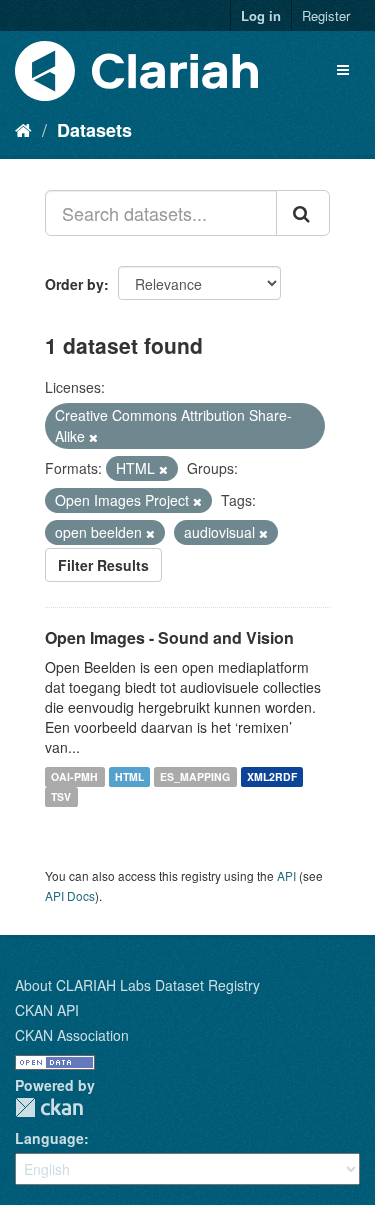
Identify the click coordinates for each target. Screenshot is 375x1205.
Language (49, 1138)
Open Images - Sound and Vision (169, 637)
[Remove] (93, 437)
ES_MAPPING (195, 776)
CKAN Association (72, 1035)
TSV (61, 796)
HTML (129, 776)
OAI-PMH (74, 776)
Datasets (94, 130)
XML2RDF (272, 776)
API (286, 875)
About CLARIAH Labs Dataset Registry (137, 985)
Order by (74, 284)
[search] (303, 213)
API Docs (70, 895)
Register (326, 15)
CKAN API (47, 1010)
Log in (261, 15)
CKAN (49, 1107)
